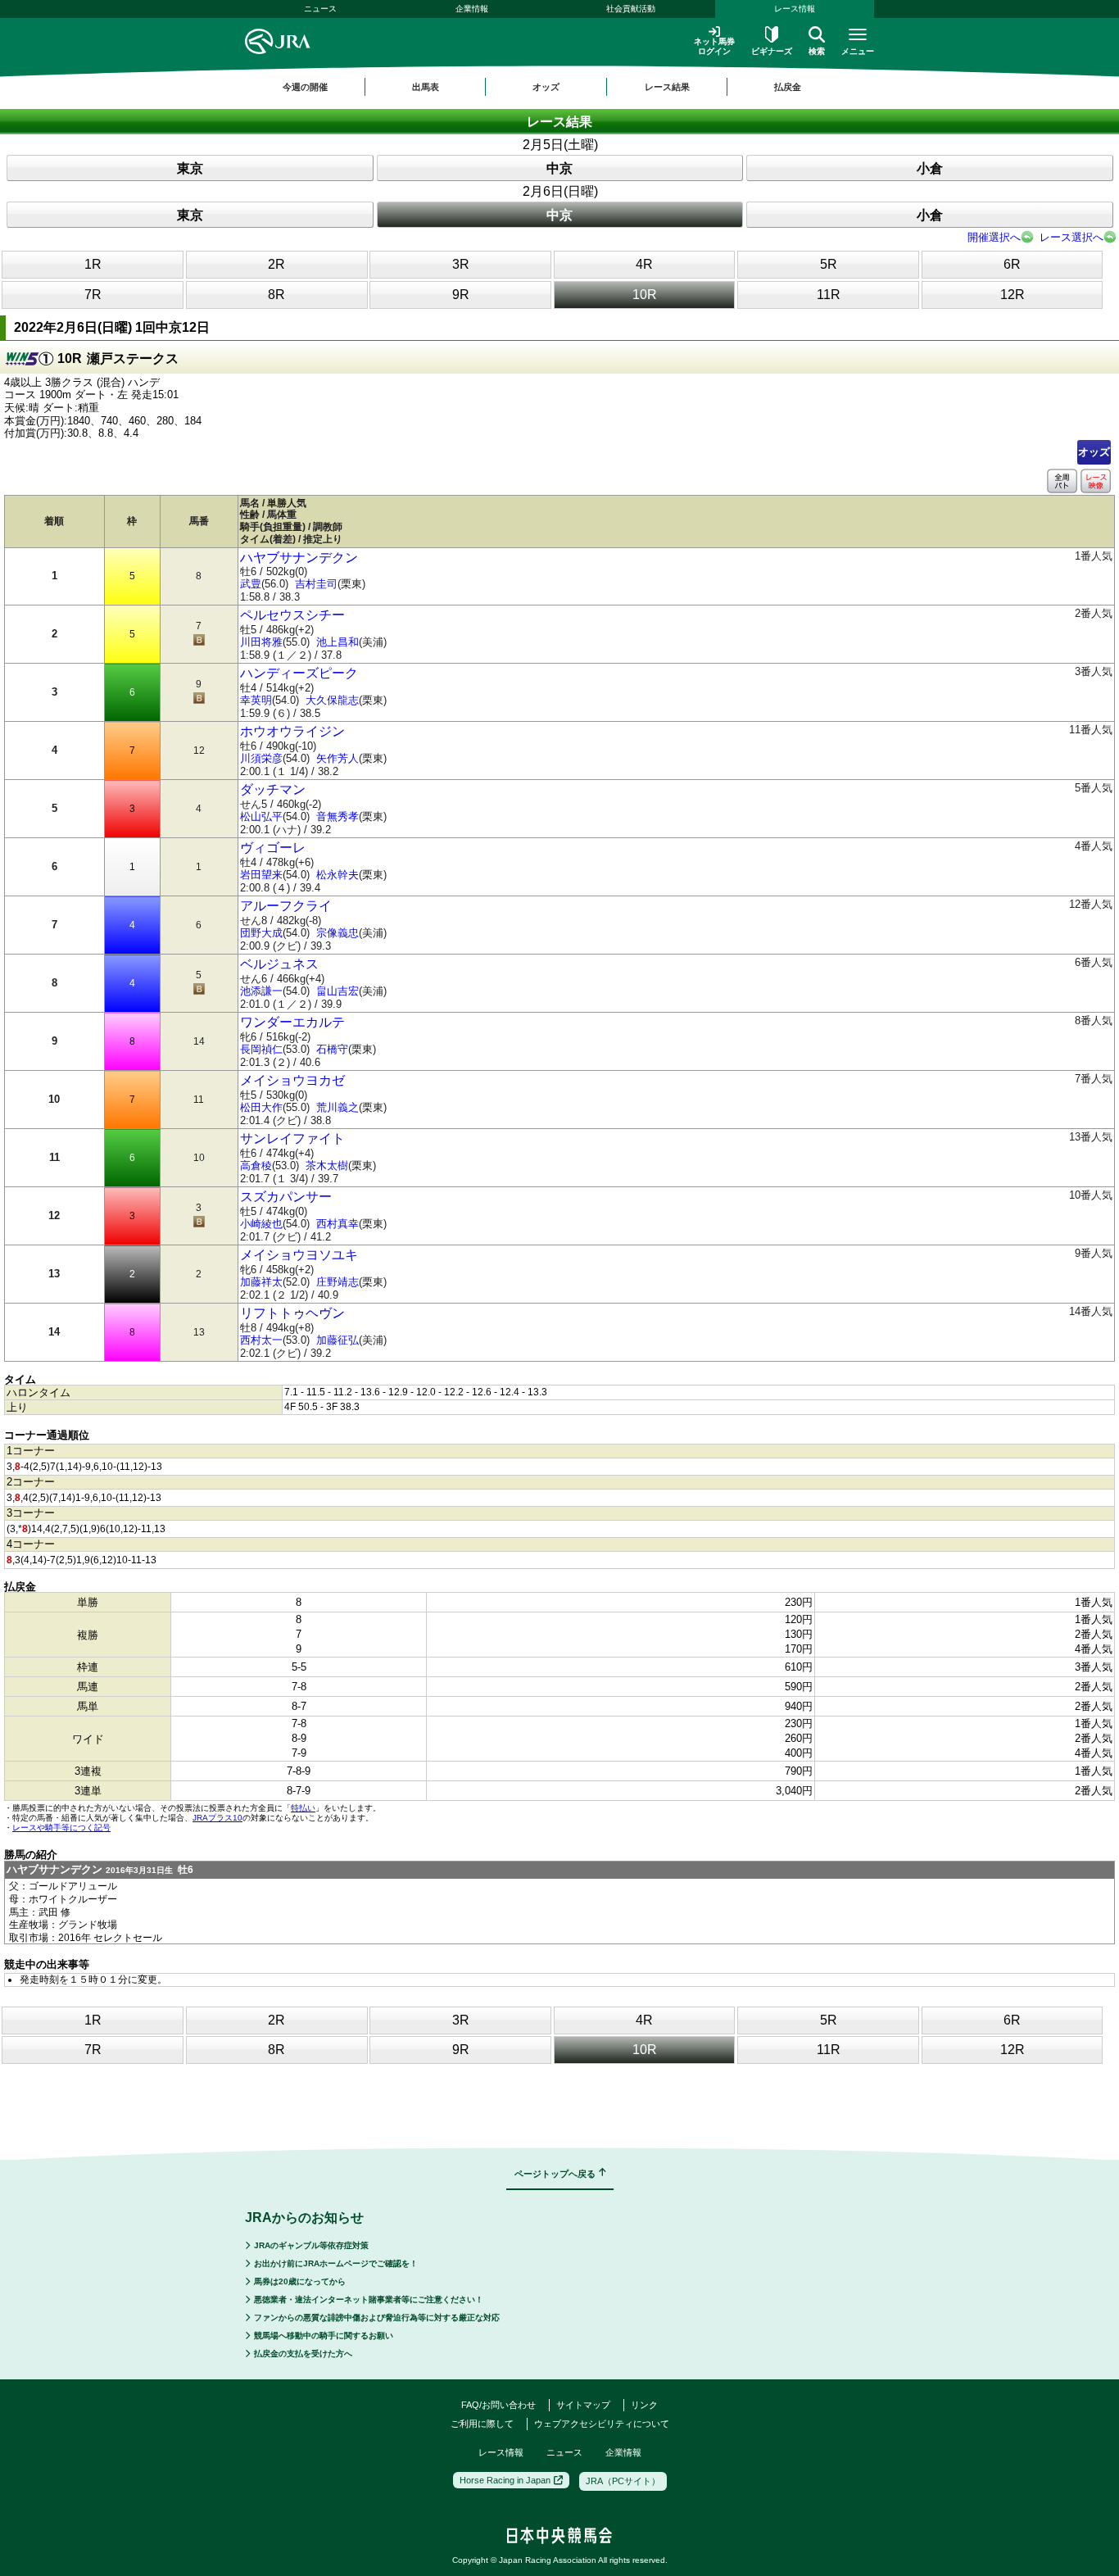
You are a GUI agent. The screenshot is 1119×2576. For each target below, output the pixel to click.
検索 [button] (817, 51)
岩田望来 (261, 875)
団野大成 (261, 933)
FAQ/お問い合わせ (498, 2405)
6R (1012, 264)
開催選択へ (994, 237)
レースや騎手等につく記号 (61, 1828)
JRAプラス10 (217, 1818)
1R (93, 264)
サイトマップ (583, 2405)
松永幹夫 (338, 875)
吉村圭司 (316, 584)
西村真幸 (338, 1224)
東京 (190, 168)
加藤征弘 (338, 1340)
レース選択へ (1071, 237)
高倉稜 (256, 1166)
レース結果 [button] (667, 87)
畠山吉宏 (338, 991)
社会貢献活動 (631, 9)
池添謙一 (261, 991)
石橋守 (332, 1049)
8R (276, 295)
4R (644, 264)
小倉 (930, 168)
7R (93, 295)
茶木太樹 (327, 1166)
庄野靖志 (338, 1282)
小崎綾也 (261, 1224)
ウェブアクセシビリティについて (602, 2424)
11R (829, 295)
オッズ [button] (546, 87)
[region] (559, 87)
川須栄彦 (261, 758)
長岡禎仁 (261, 1049)
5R (829, 264)
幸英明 (256, 700)
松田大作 (261, 1107)
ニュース (320, 9)
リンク (644, 2405)
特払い (303, 1808)
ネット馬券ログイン (714, 46)
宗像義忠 (338, 933)
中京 (559, 168)
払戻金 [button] (788, 87)
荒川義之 (338, 1107)
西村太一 (261, 1340)
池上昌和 (338, 642)
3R (461, 264)
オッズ (1094, 452)
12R (1013, 295)
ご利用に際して (482, 2424)
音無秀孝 (338, 816)
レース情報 (795, 9)
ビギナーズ (772, 51)
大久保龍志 (332, 700)
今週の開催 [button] (305, 87)
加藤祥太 (261, 1282)
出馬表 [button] (426, 87)
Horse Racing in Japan (505, 2480)
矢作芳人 (338, 758)
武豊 (251, 584)
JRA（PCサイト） (623, 2481)
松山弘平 (261, 816)
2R (276, 264)
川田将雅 (261, 642)
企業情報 (472, 9)
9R (461, 295)
